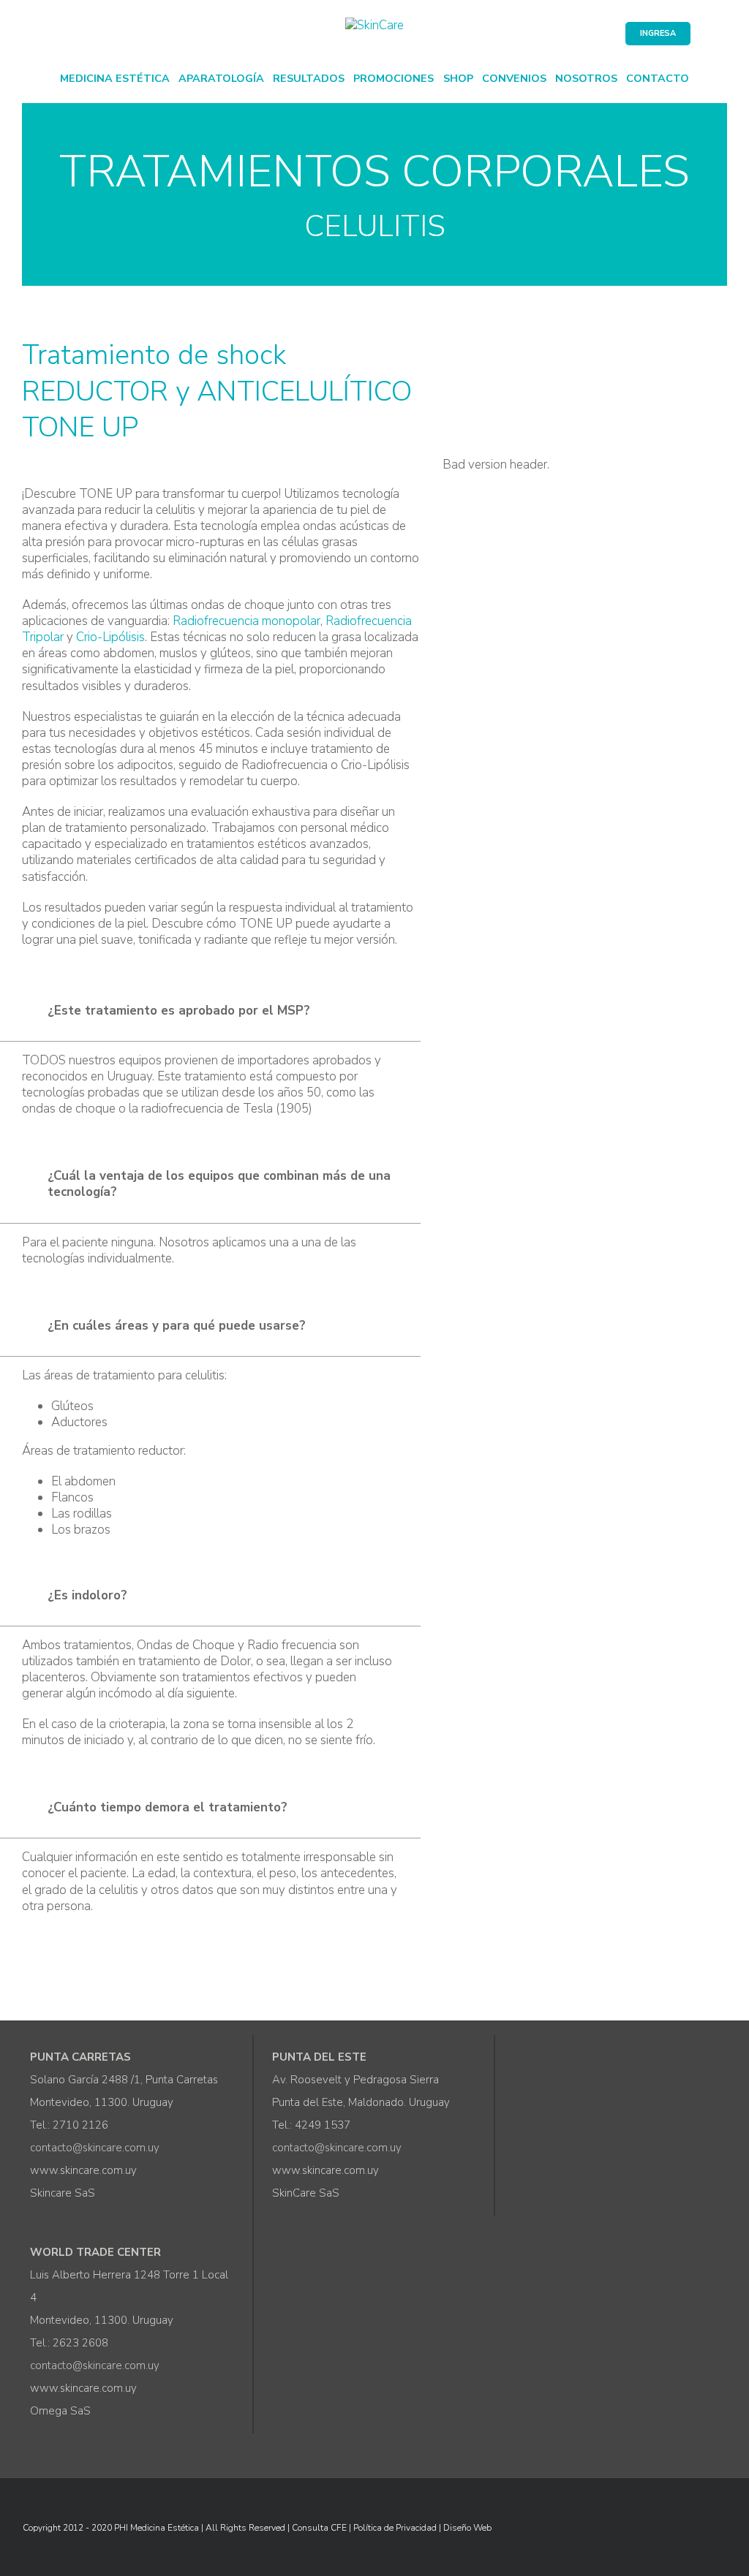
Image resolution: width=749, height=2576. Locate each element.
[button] (210, 1013)
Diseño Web (467, 2528)
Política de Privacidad (395, 2528)
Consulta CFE (319, 2528)
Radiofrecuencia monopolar (246, 621)
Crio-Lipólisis (110, 637)
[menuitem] (115, 77)
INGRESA (658, 33)
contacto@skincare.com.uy (95, 2148)
